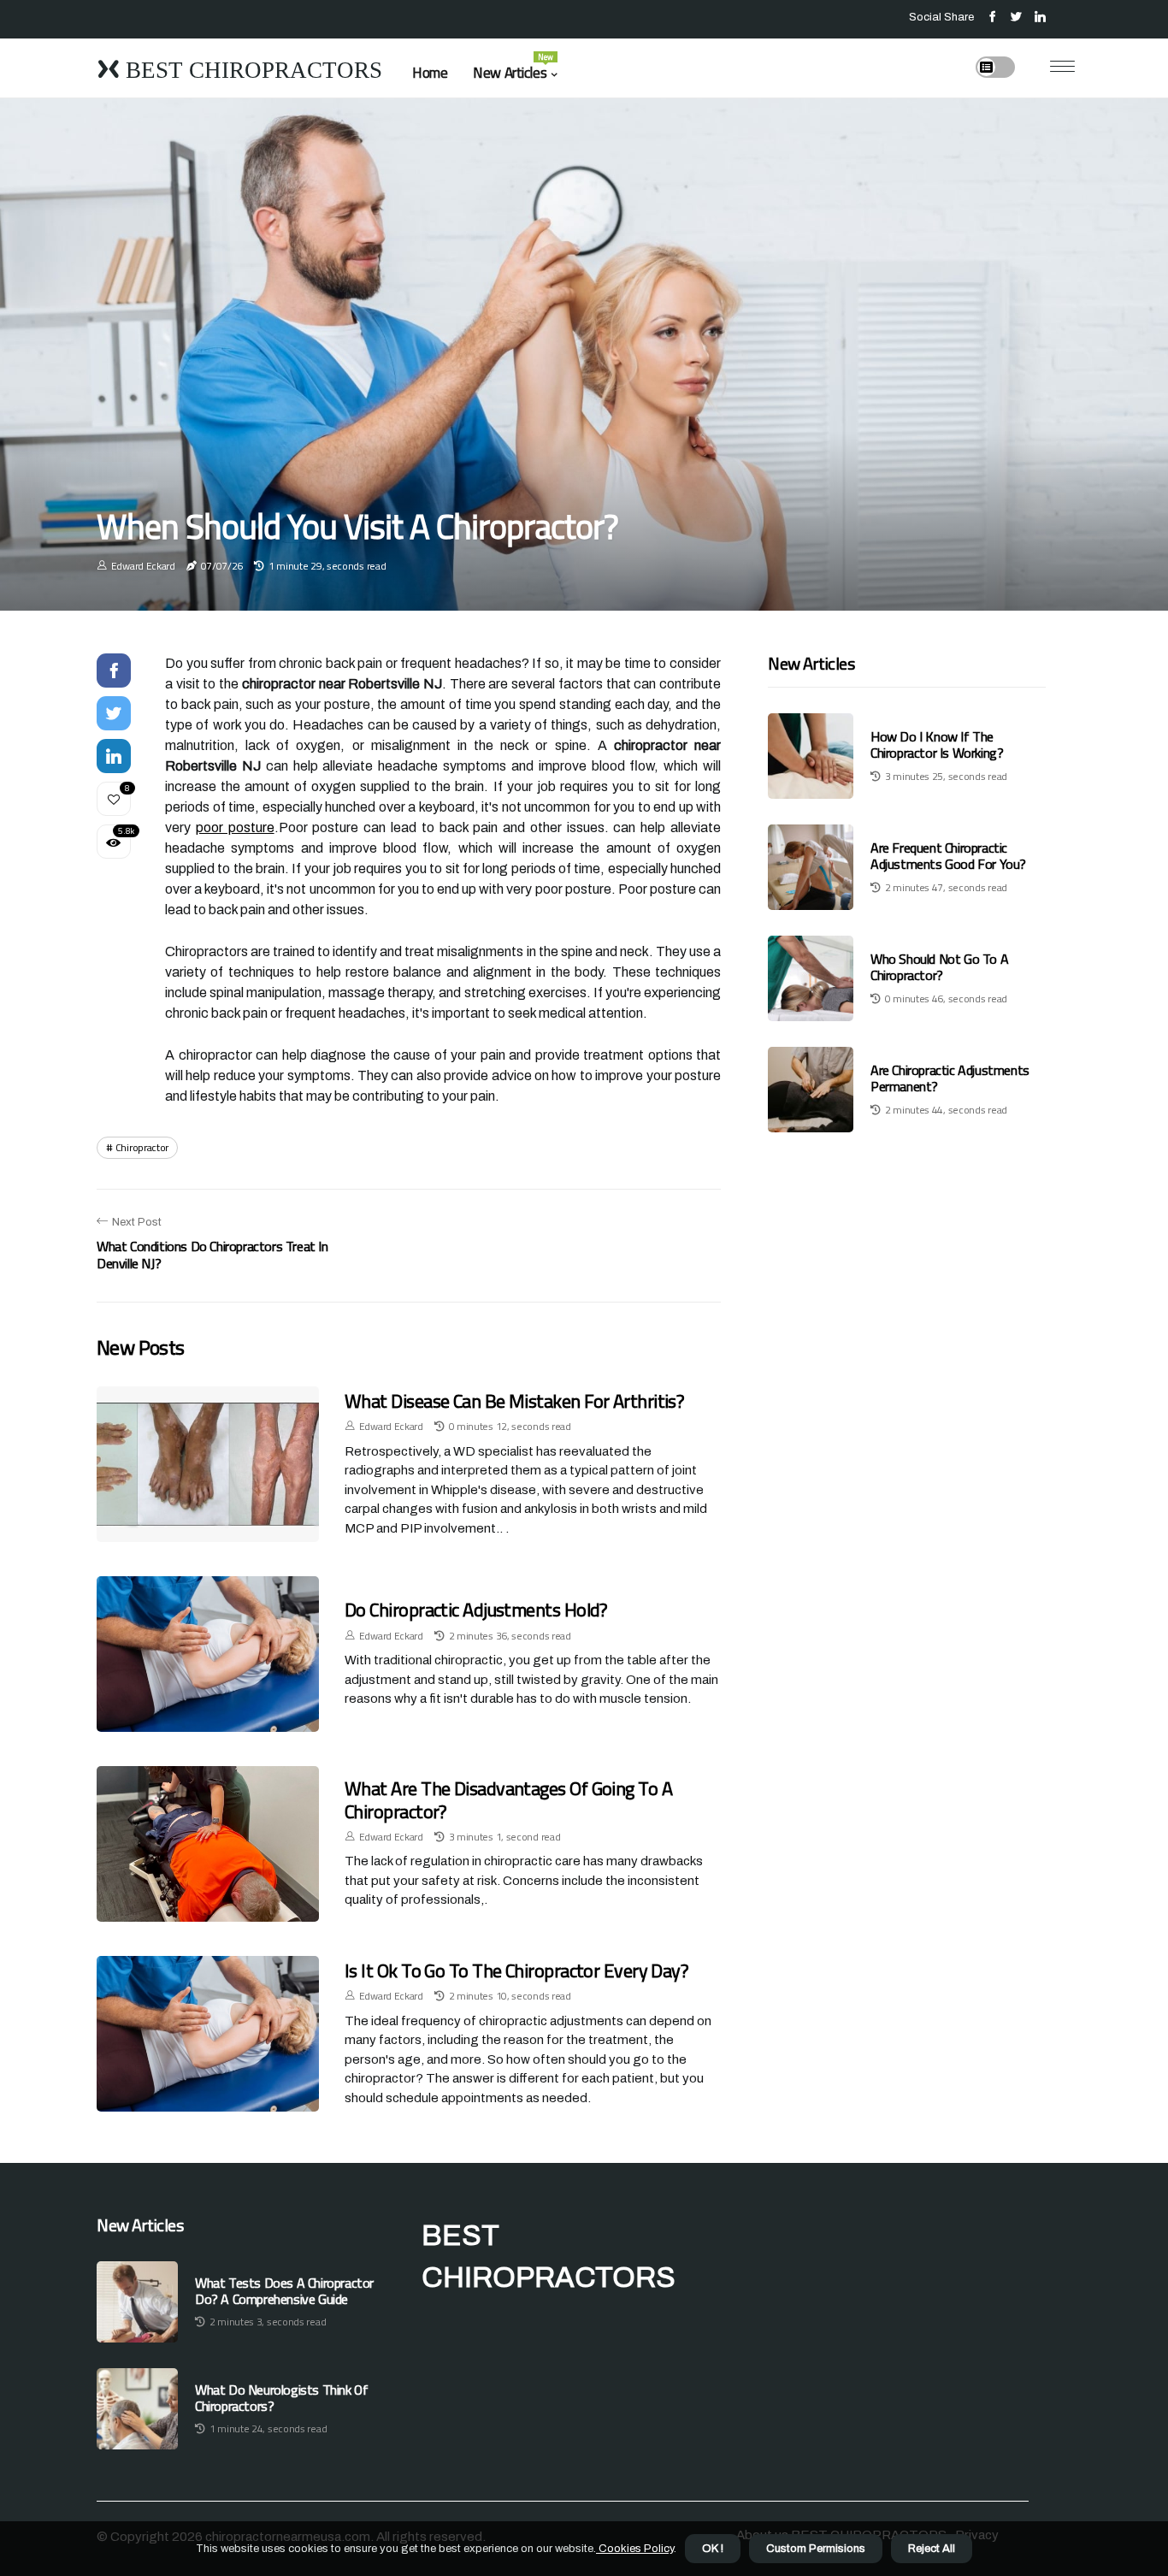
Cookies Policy (635, 2549)
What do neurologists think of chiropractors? (281, 2398)
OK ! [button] (713, 2549)
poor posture (235, 827)
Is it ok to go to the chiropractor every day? (516, 1970)
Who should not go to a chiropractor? (939, 968)
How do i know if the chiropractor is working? (937, 745)
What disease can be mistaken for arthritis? (514, 1401)
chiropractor (142, 1147)
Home (430, 73)
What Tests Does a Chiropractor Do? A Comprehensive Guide (284, 2291)
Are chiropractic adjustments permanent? (950, 1079)
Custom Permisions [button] (816, 2549)
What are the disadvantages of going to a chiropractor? (508, 1799)
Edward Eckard (143, 566)
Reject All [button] (932, 2549)
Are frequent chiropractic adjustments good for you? (948, 857)
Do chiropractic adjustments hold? (476, 1610)
